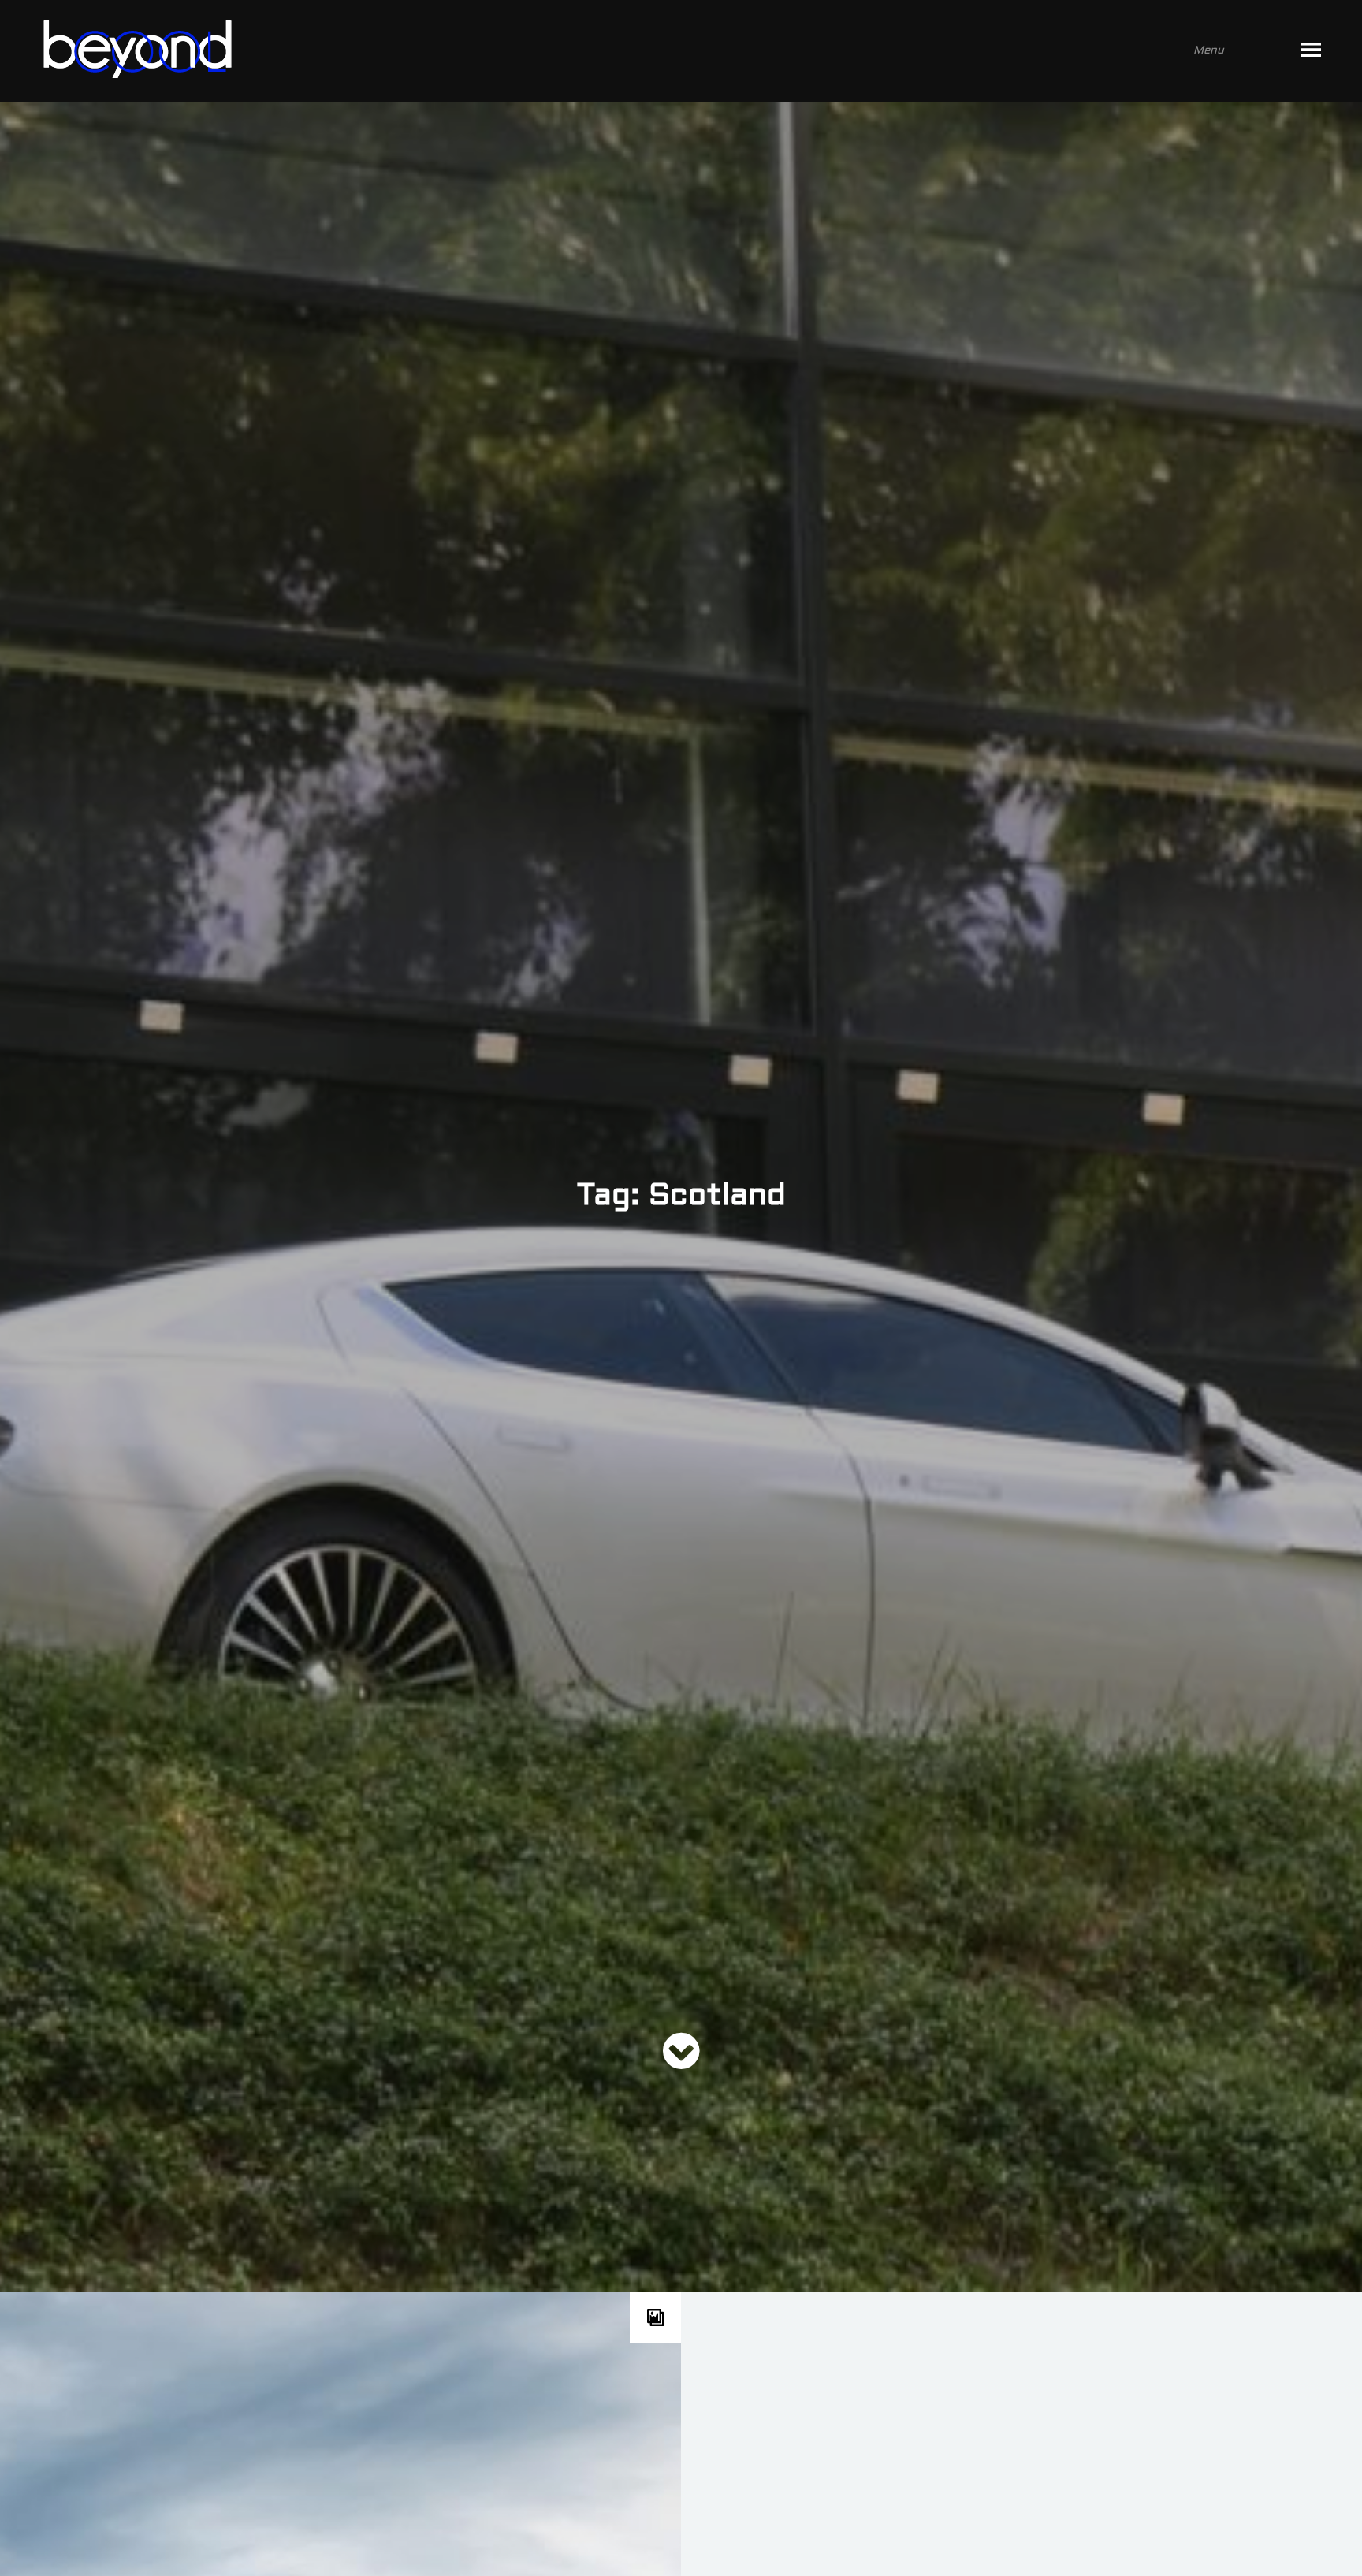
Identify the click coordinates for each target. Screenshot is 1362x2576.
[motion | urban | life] (659, 51)
